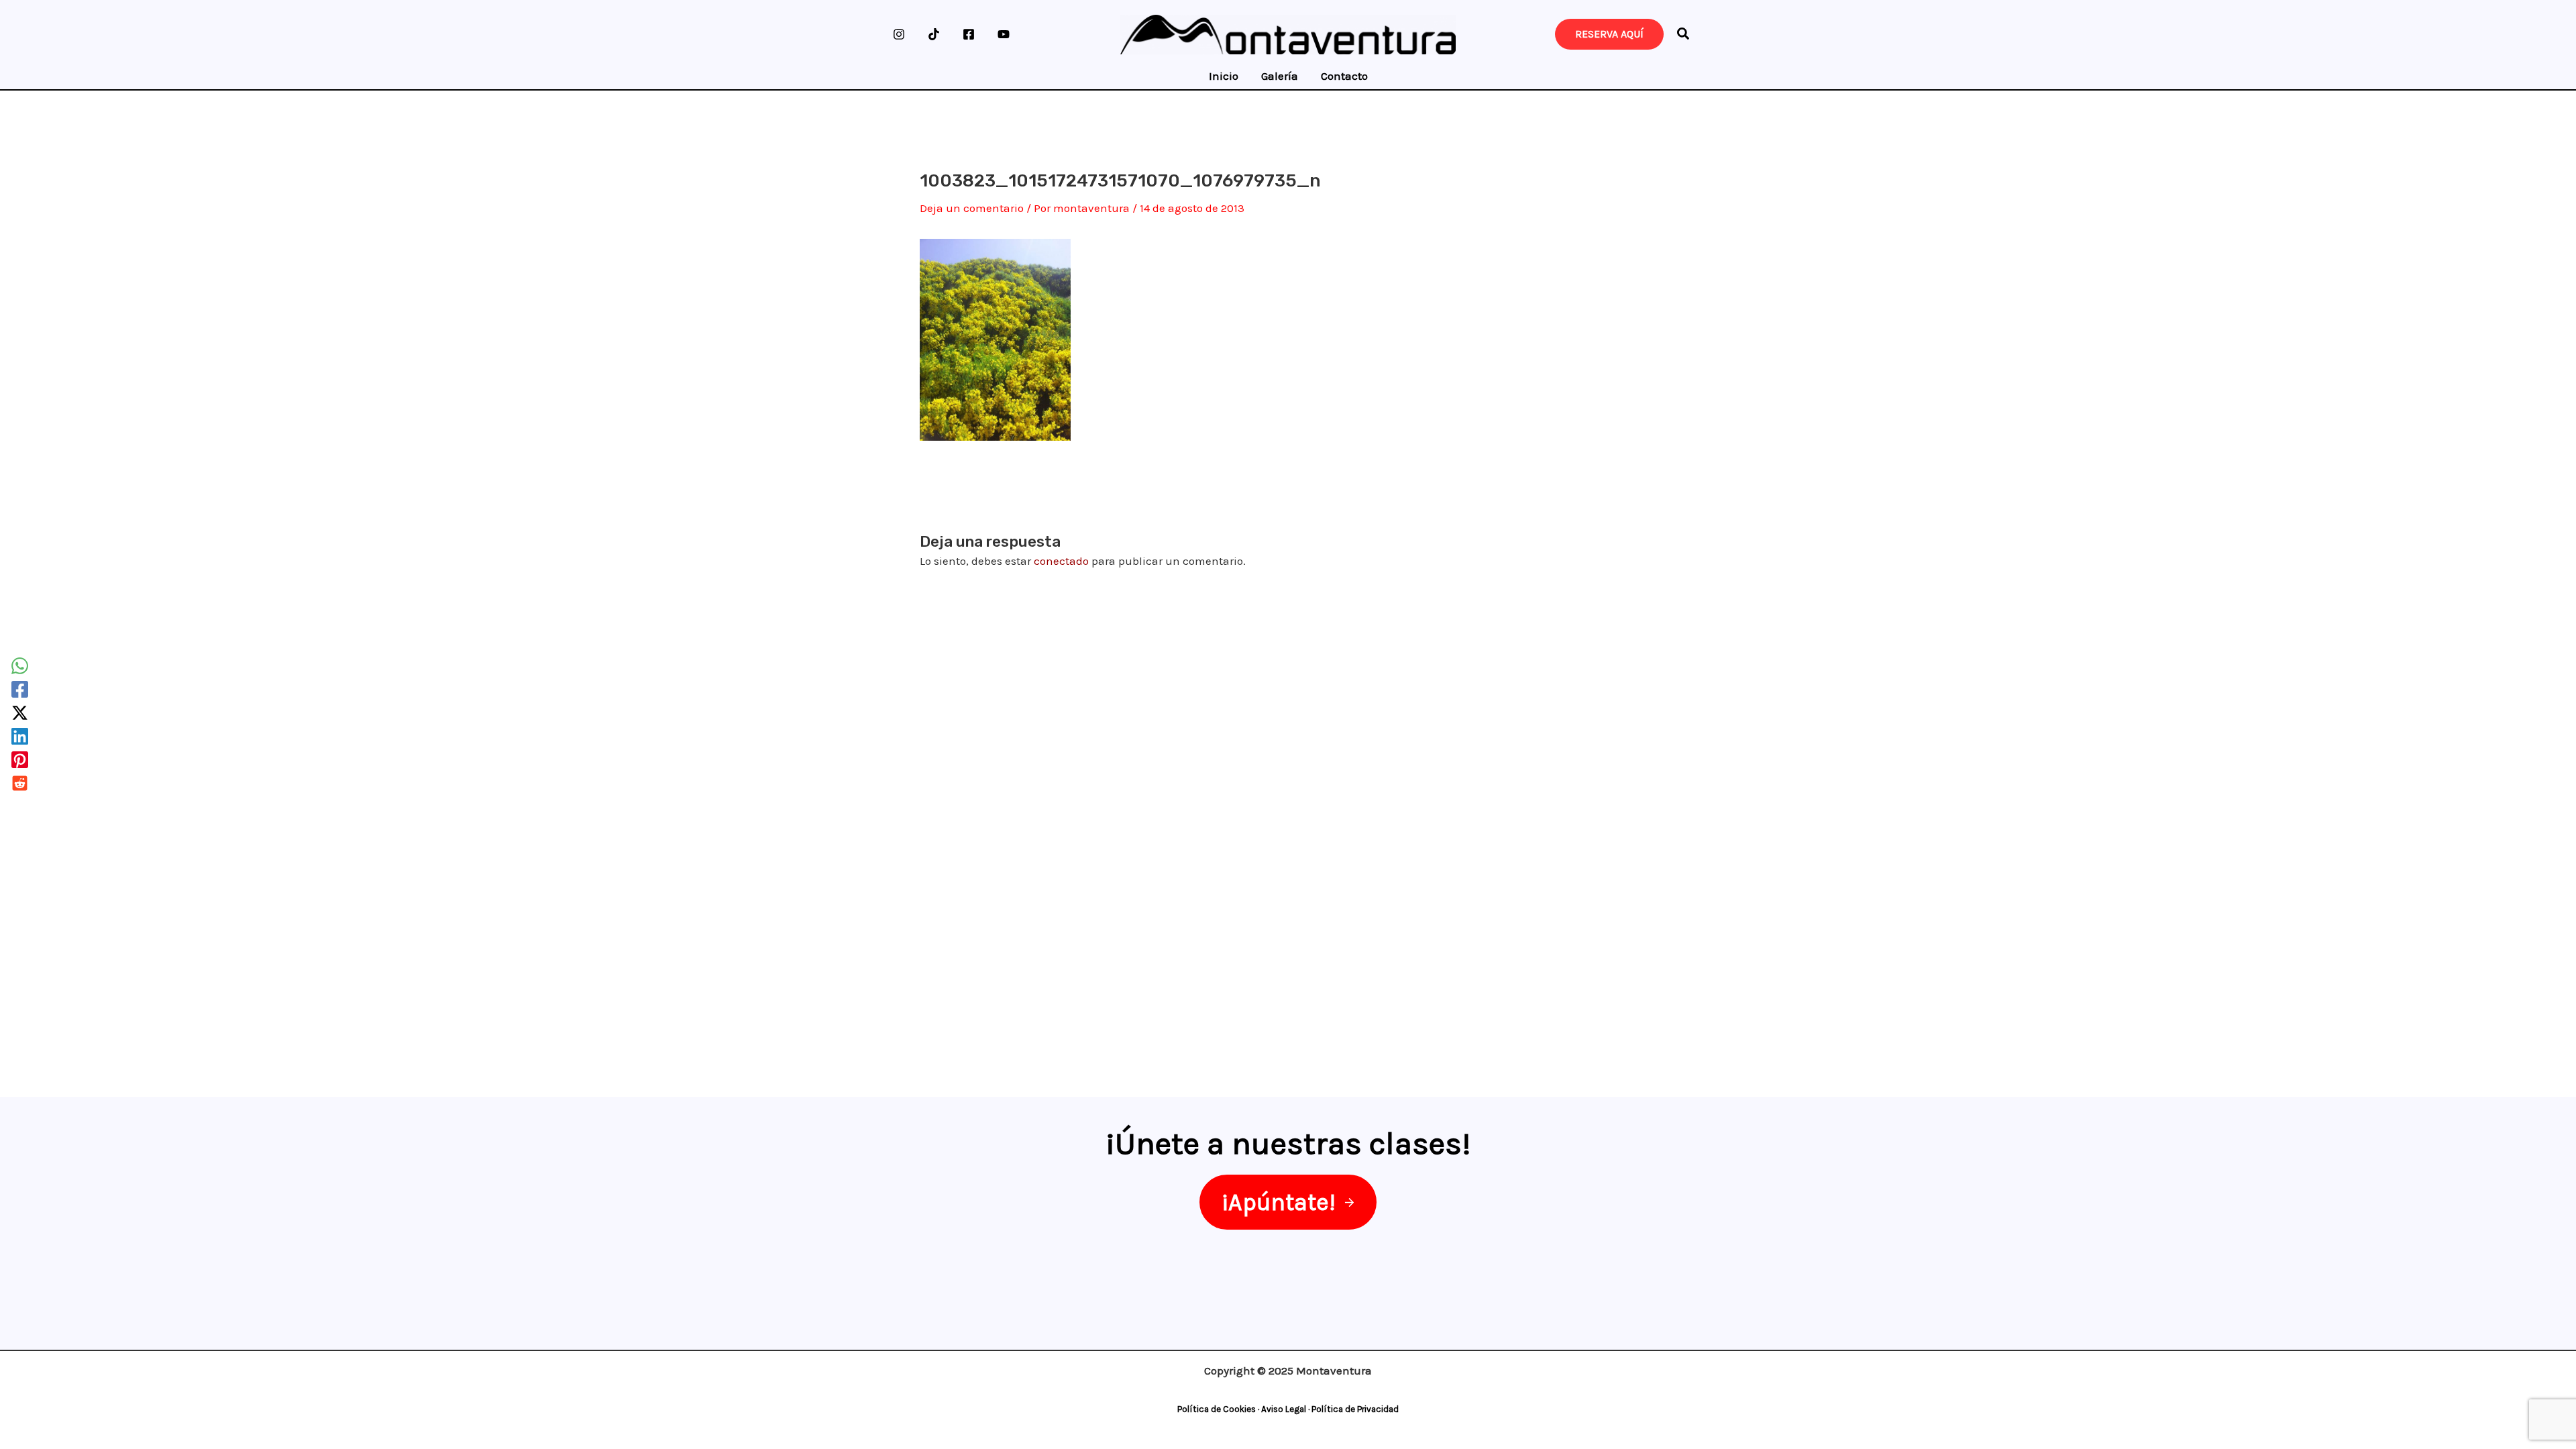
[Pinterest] (20, 760)
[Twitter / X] (20, 713)
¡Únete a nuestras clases (1284, 1143)
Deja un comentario (972, 208)
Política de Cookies (1217, 1409)
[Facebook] (969, 34)
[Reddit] (20, 783)
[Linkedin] (20, 736)
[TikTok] (934, 34)
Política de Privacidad (1355, 1409)
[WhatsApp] (20, 666)
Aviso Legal (1284, 1409)
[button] (1684, 36)
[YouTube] (1004, 34)
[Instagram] (899, 34)
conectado (1061, 561)
